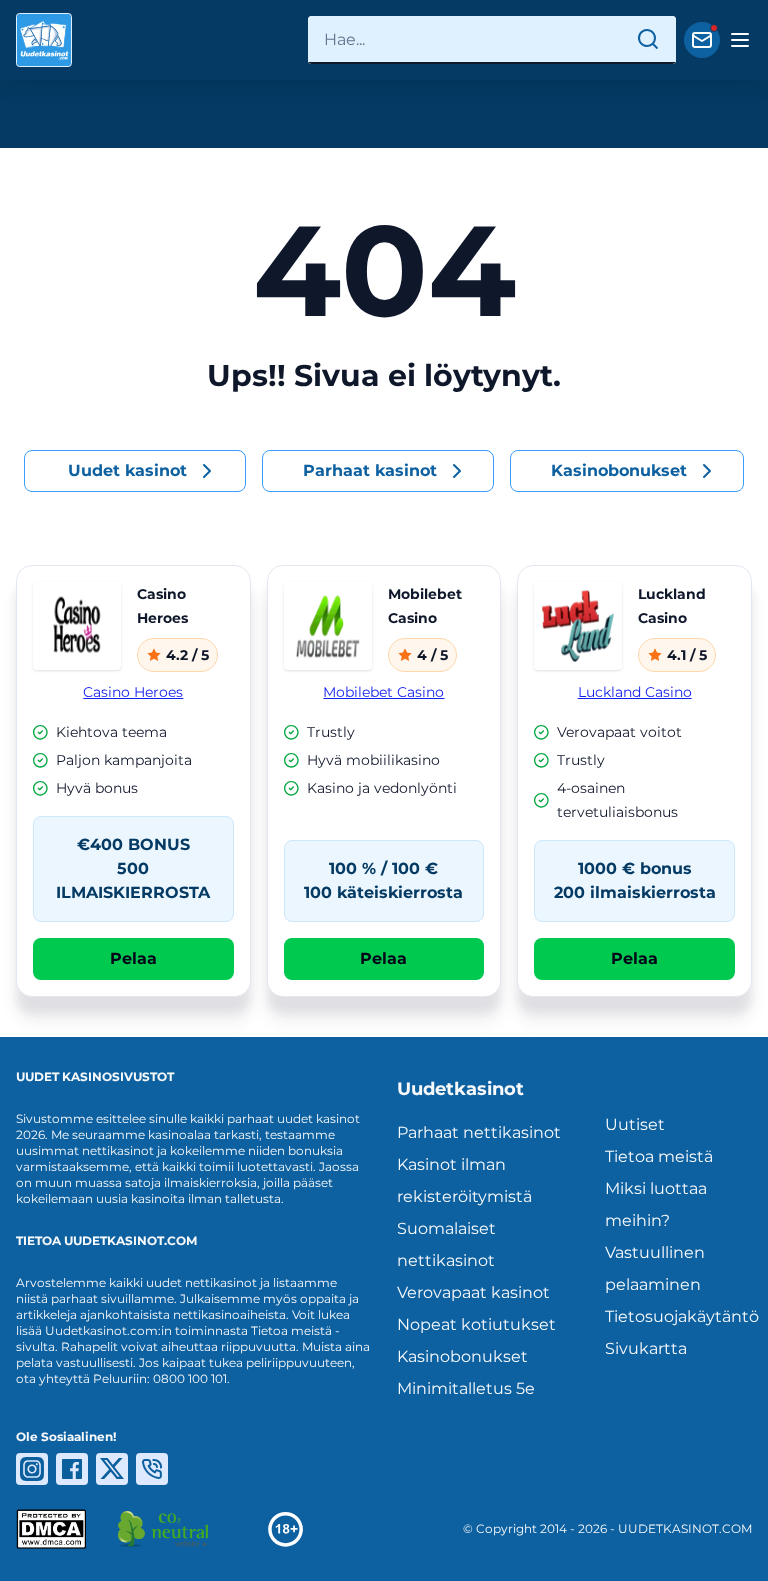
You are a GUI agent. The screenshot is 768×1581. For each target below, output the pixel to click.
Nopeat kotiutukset (476, 1324)
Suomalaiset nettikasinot (446, 1244)
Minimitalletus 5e (466, 1388)
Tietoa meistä (659, 1156)
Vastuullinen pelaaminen (655, 1268)
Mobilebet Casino (383, 692)
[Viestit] (702, 40)
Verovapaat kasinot (473, 1292)
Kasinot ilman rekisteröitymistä (464, 1180)
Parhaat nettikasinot (479, 1132)
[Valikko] (740, 40)
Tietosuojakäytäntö (678, 1316)
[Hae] (648, 40)
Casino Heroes (133, 692)
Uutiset (635, 1124)
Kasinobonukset (462, 1356)
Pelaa (133, 958)
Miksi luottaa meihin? (656, 1204)
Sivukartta (646, 1348)
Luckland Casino (635, 692)
